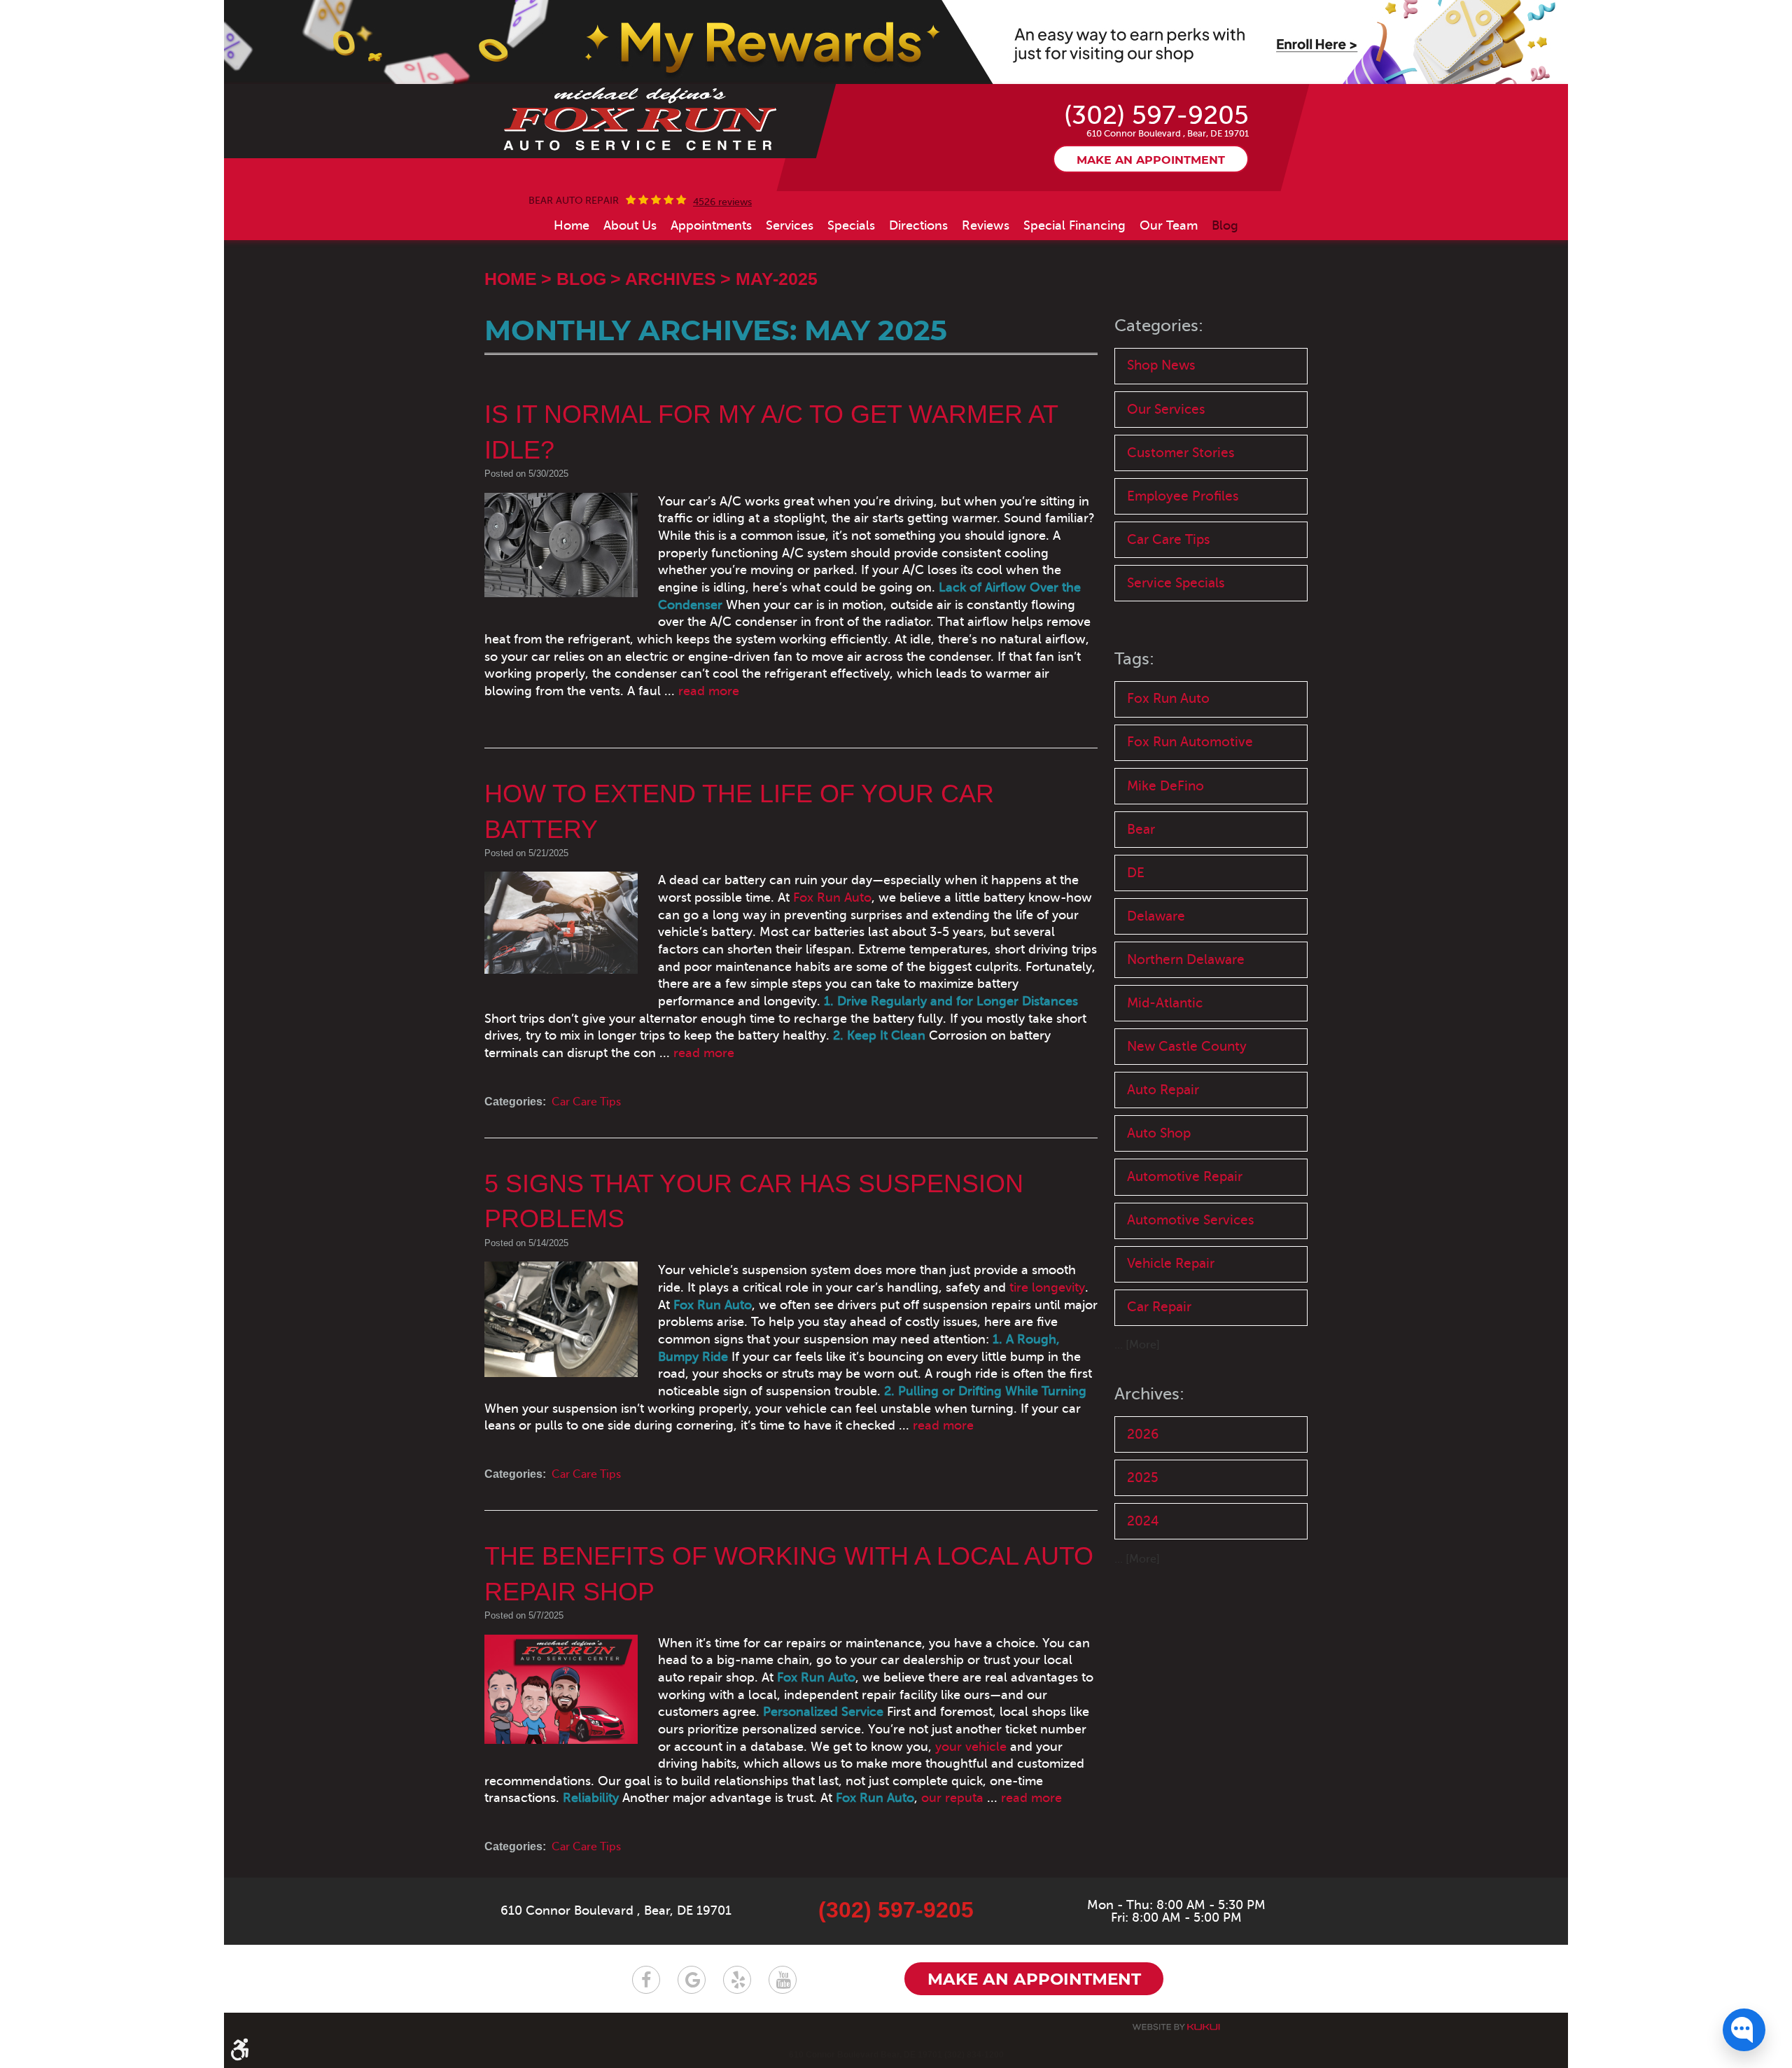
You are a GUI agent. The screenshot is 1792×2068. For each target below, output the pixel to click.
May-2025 (777, 279)
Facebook (646, 1980)
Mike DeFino (1165, 786)
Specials (851, 225)
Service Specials (1176, 583)
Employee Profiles (1183, 496)
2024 (1143, 1521)
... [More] (1137, 1345)
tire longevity (1047, 1287)
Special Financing (1074, 225)
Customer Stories (1181, 453)
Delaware (1156, 916)
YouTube (783, 1980)
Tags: (1134, 659)
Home (572, 225)
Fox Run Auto (832, 897)
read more (709, 691)
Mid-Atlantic (1165, 1003)
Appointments (711, 225)
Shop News (1161, 365)
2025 (1143, 1477)
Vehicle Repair (1171, 1263)
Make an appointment (1151, 160)
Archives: (1149, 1394)
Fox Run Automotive (1190, 742)
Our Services (1166, 409)
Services (790, 225)
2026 (1143, 1434)
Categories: (1159, 326)
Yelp (737, 1980)
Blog (1225, 225)
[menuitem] (572, 225)
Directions (918, 225)
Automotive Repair (1185, 1176)
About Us (630, 225)
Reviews (986, 225)
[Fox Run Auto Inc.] (641, 120)
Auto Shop (1159, 1133)
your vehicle (971, 1747)
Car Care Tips (586, 1102)
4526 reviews (722, 202)
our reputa (952, 1798)
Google (692, 1980)
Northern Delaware (1186, 959)
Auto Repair (1163, 1090)
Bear (1141, 829)
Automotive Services (1191, 1220)
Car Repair (1159, 1307)
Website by (1176, 2027)
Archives (671, 279)
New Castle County (1187, 1046)
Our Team (1169, 225)
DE (1136, 873)
